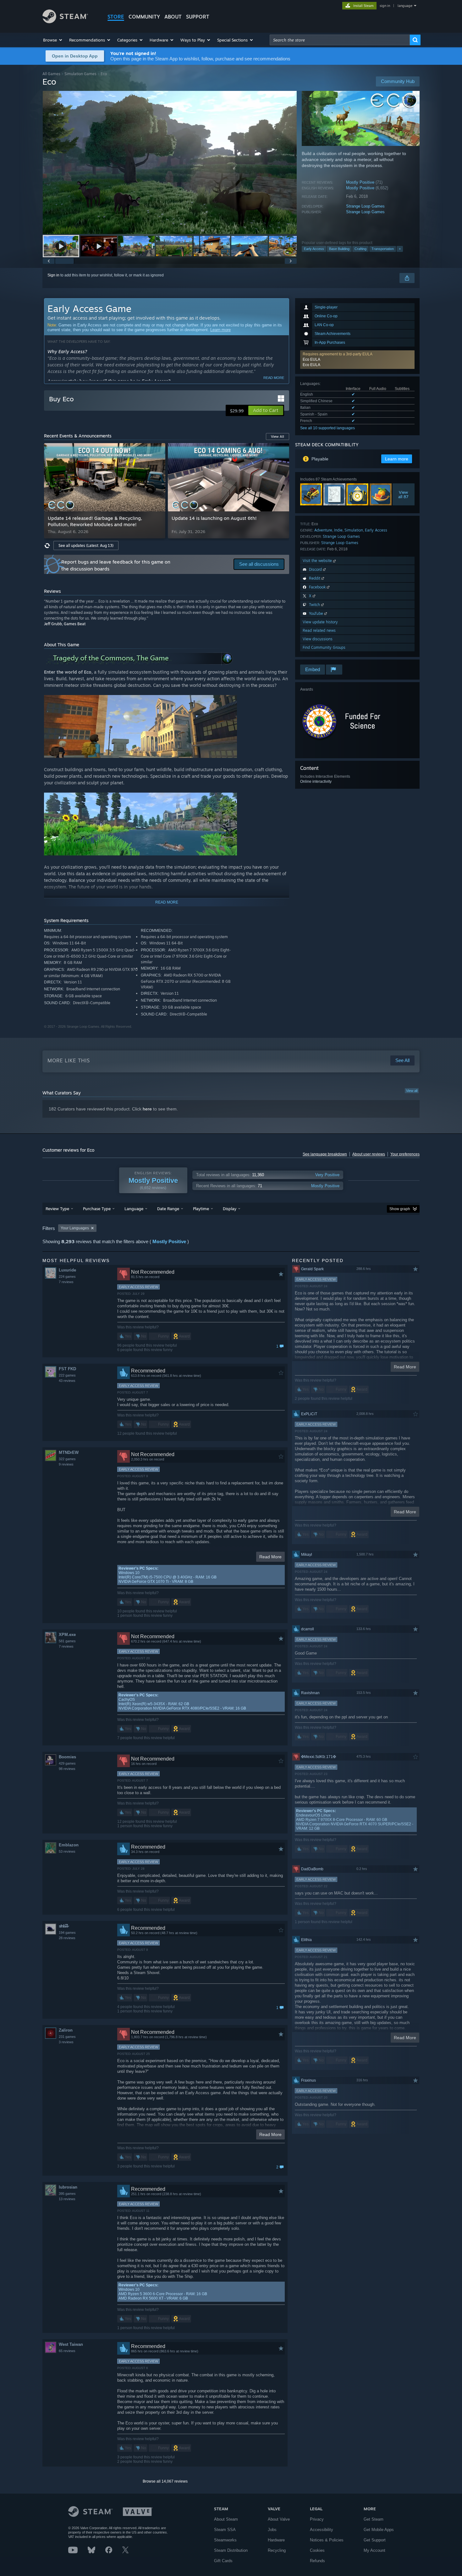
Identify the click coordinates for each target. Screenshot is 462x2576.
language (405, 6)
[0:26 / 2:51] (170, 162)
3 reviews (66, 2042)
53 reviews (67, 1851)
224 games (67, 1277)
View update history (320, 622)
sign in (385, 6)
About (173, 17)
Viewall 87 (404, 494)
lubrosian (68, 2187)
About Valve (279, 2519)
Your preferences (405, 1154)
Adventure (323, 530)
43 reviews (67, 1381)
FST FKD (67, 1369)
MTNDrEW (69, 1452)
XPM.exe (67, 1635)
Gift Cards (223, 2561)
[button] (53, 40)
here (147, 1109)
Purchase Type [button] (97, 1209)
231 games (67, 2037)
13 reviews (67, 2199)
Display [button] (230, 1209)
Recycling (277, 2550)
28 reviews (67, 1938)
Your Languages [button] (75, 1228)
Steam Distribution (231, 2550)
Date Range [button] (168, 1209)
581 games (67, 1641)
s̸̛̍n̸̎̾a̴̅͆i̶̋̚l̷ (63, 1926)
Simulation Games (80, 74)
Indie (338, 530)
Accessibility (322, 2530)
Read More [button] (270, 1557)
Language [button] (134, 1209)
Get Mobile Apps (379, 2530)
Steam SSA (225, 2530)
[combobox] (340, 40)
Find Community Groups (324, 647)
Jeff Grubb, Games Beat (65, 624)
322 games (67, 1459)
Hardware (276, 2540)
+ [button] (400, 249)
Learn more (220, 330)
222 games (67, 1375)
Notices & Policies (327, 2540)
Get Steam (374, 2519)
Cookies (317, 2550)
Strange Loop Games (365, 206)
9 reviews (66, 1464)
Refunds (317, 2561)
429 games (67, 1763)
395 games (67, 2194)
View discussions (318, 639)
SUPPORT (198, 17)
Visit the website (318, 561)
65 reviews (67, 2351)
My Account (374, 2550)
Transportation (383, 249)
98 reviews (67, 1769)
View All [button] (278, 437)
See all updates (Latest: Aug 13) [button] (86, 545)
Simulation (354, 530)
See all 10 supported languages (327, 428)
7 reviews (66, 1282)
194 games (67, 1933)
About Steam (226, 2519)
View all (412, 1091)
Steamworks (225, 2540)
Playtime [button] (201, 1209)
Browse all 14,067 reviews (165, 2481)
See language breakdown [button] (325, 1154)
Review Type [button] (57, 1209)
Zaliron (66, 2030)
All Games (51, 74)
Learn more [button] (397, 459)
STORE (116, 17)
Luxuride (67, 1270)
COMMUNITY (144, 17)
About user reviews (369, 1154)
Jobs (272, 2530)
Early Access (314, 249)
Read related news (319, 630)
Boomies (67, 1757)
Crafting (360, 249)
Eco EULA (311, 359)
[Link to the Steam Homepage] (65, 22)
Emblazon (69, 1845)
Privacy (317, 2519)
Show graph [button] (400, 1209)
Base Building (339, 249)
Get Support (375, 2540)
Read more (274, 378)
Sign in (53, 275)
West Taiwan (71, 2344)
